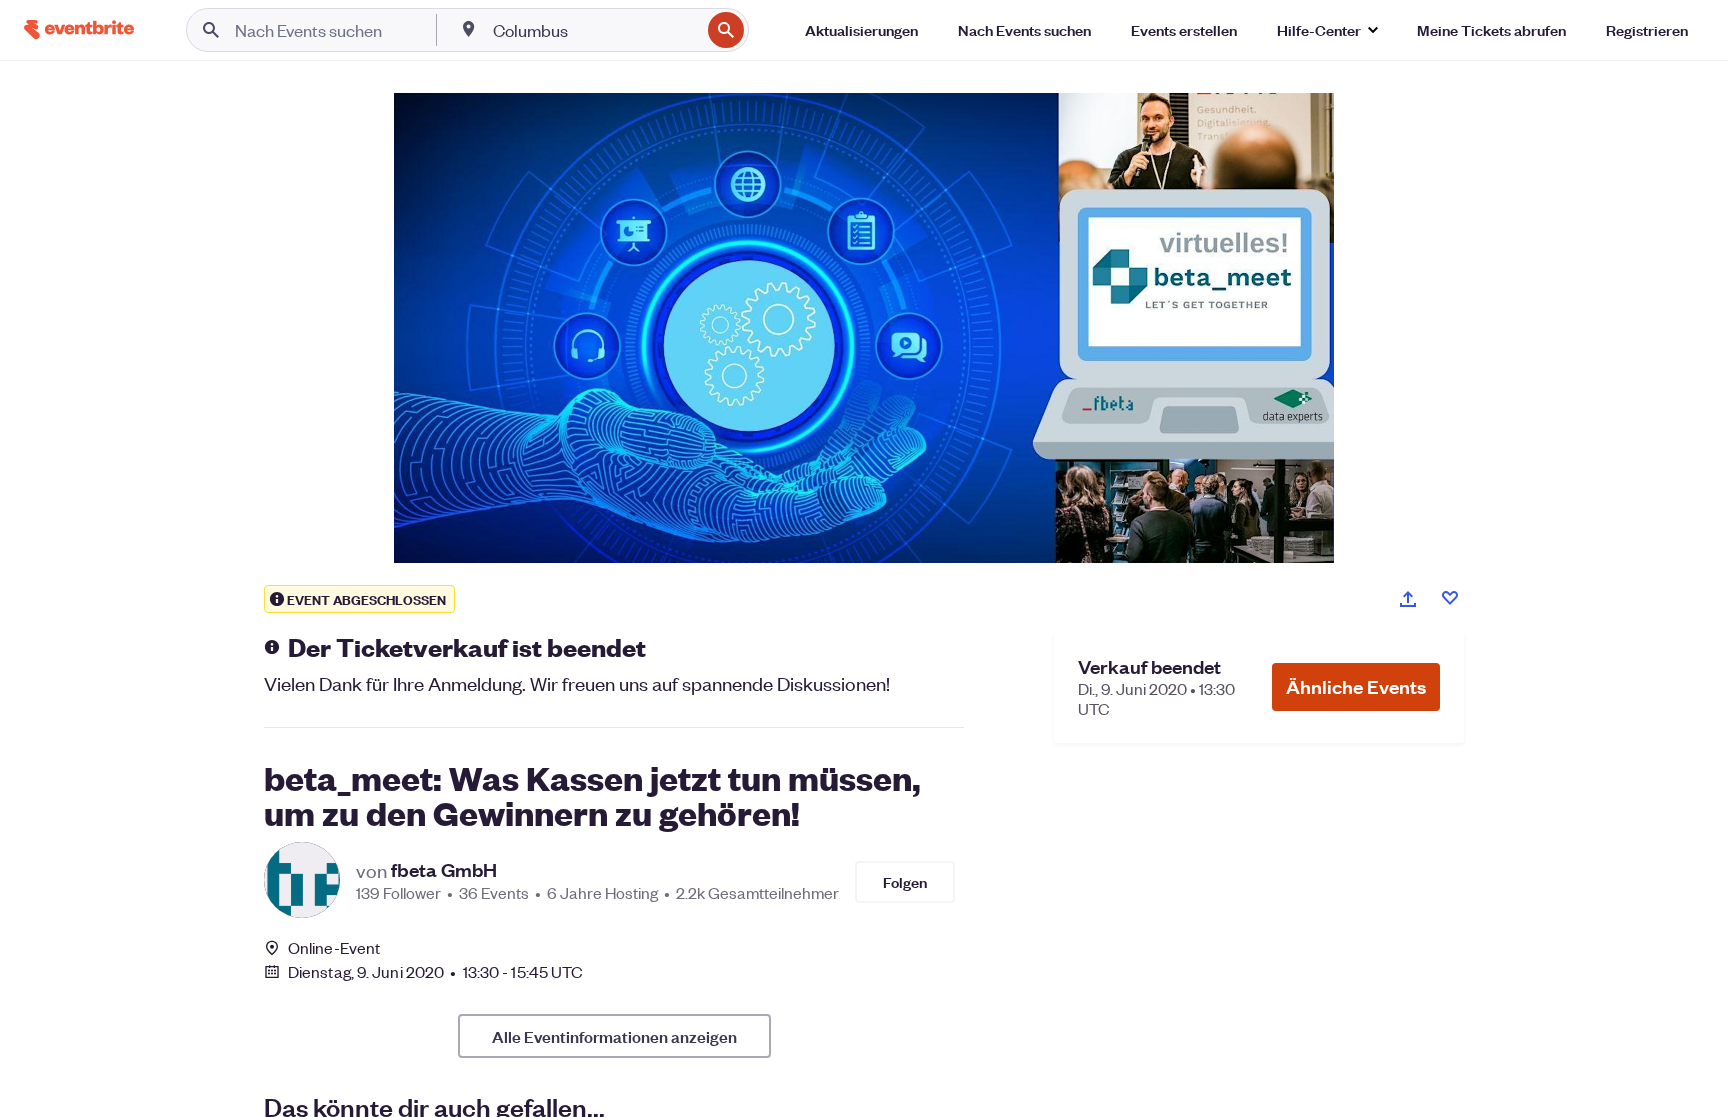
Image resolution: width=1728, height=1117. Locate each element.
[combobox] (594, 30)
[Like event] (1450, 598)
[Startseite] (79, 29)
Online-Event (334, 948)
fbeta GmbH (444, 870)
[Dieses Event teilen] (1408, 599)
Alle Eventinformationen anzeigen (614, 1036)
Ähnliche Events (1356, 686)
